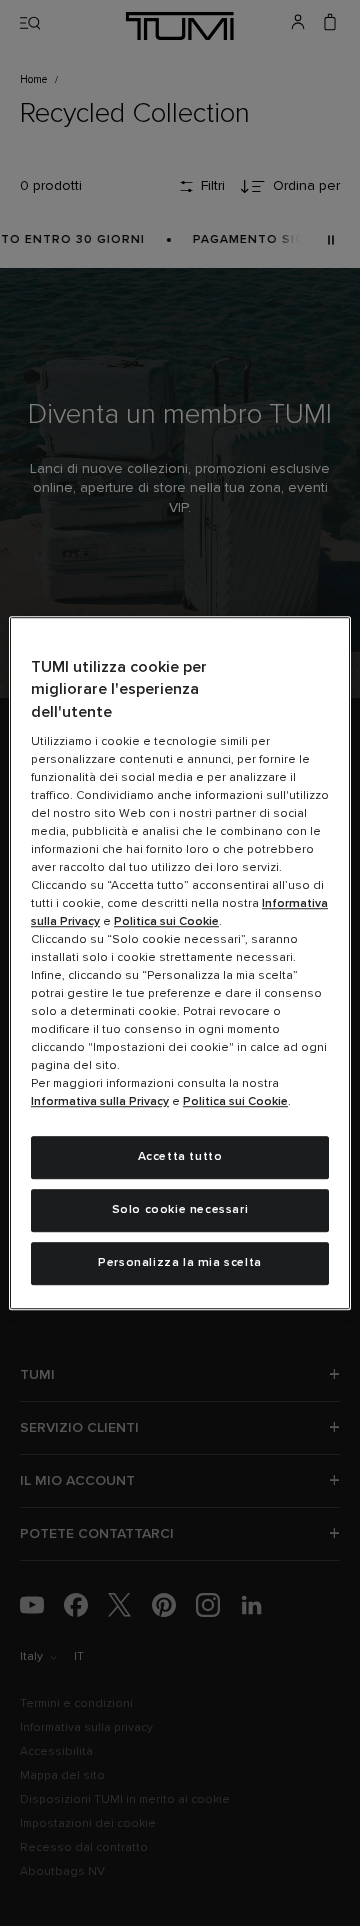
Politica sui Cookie (166, 922)
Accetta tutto (180, 1157)
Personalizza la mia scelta (180, 1263)
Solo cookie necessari (180, 1210)
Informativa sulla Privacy (100, 1102)
